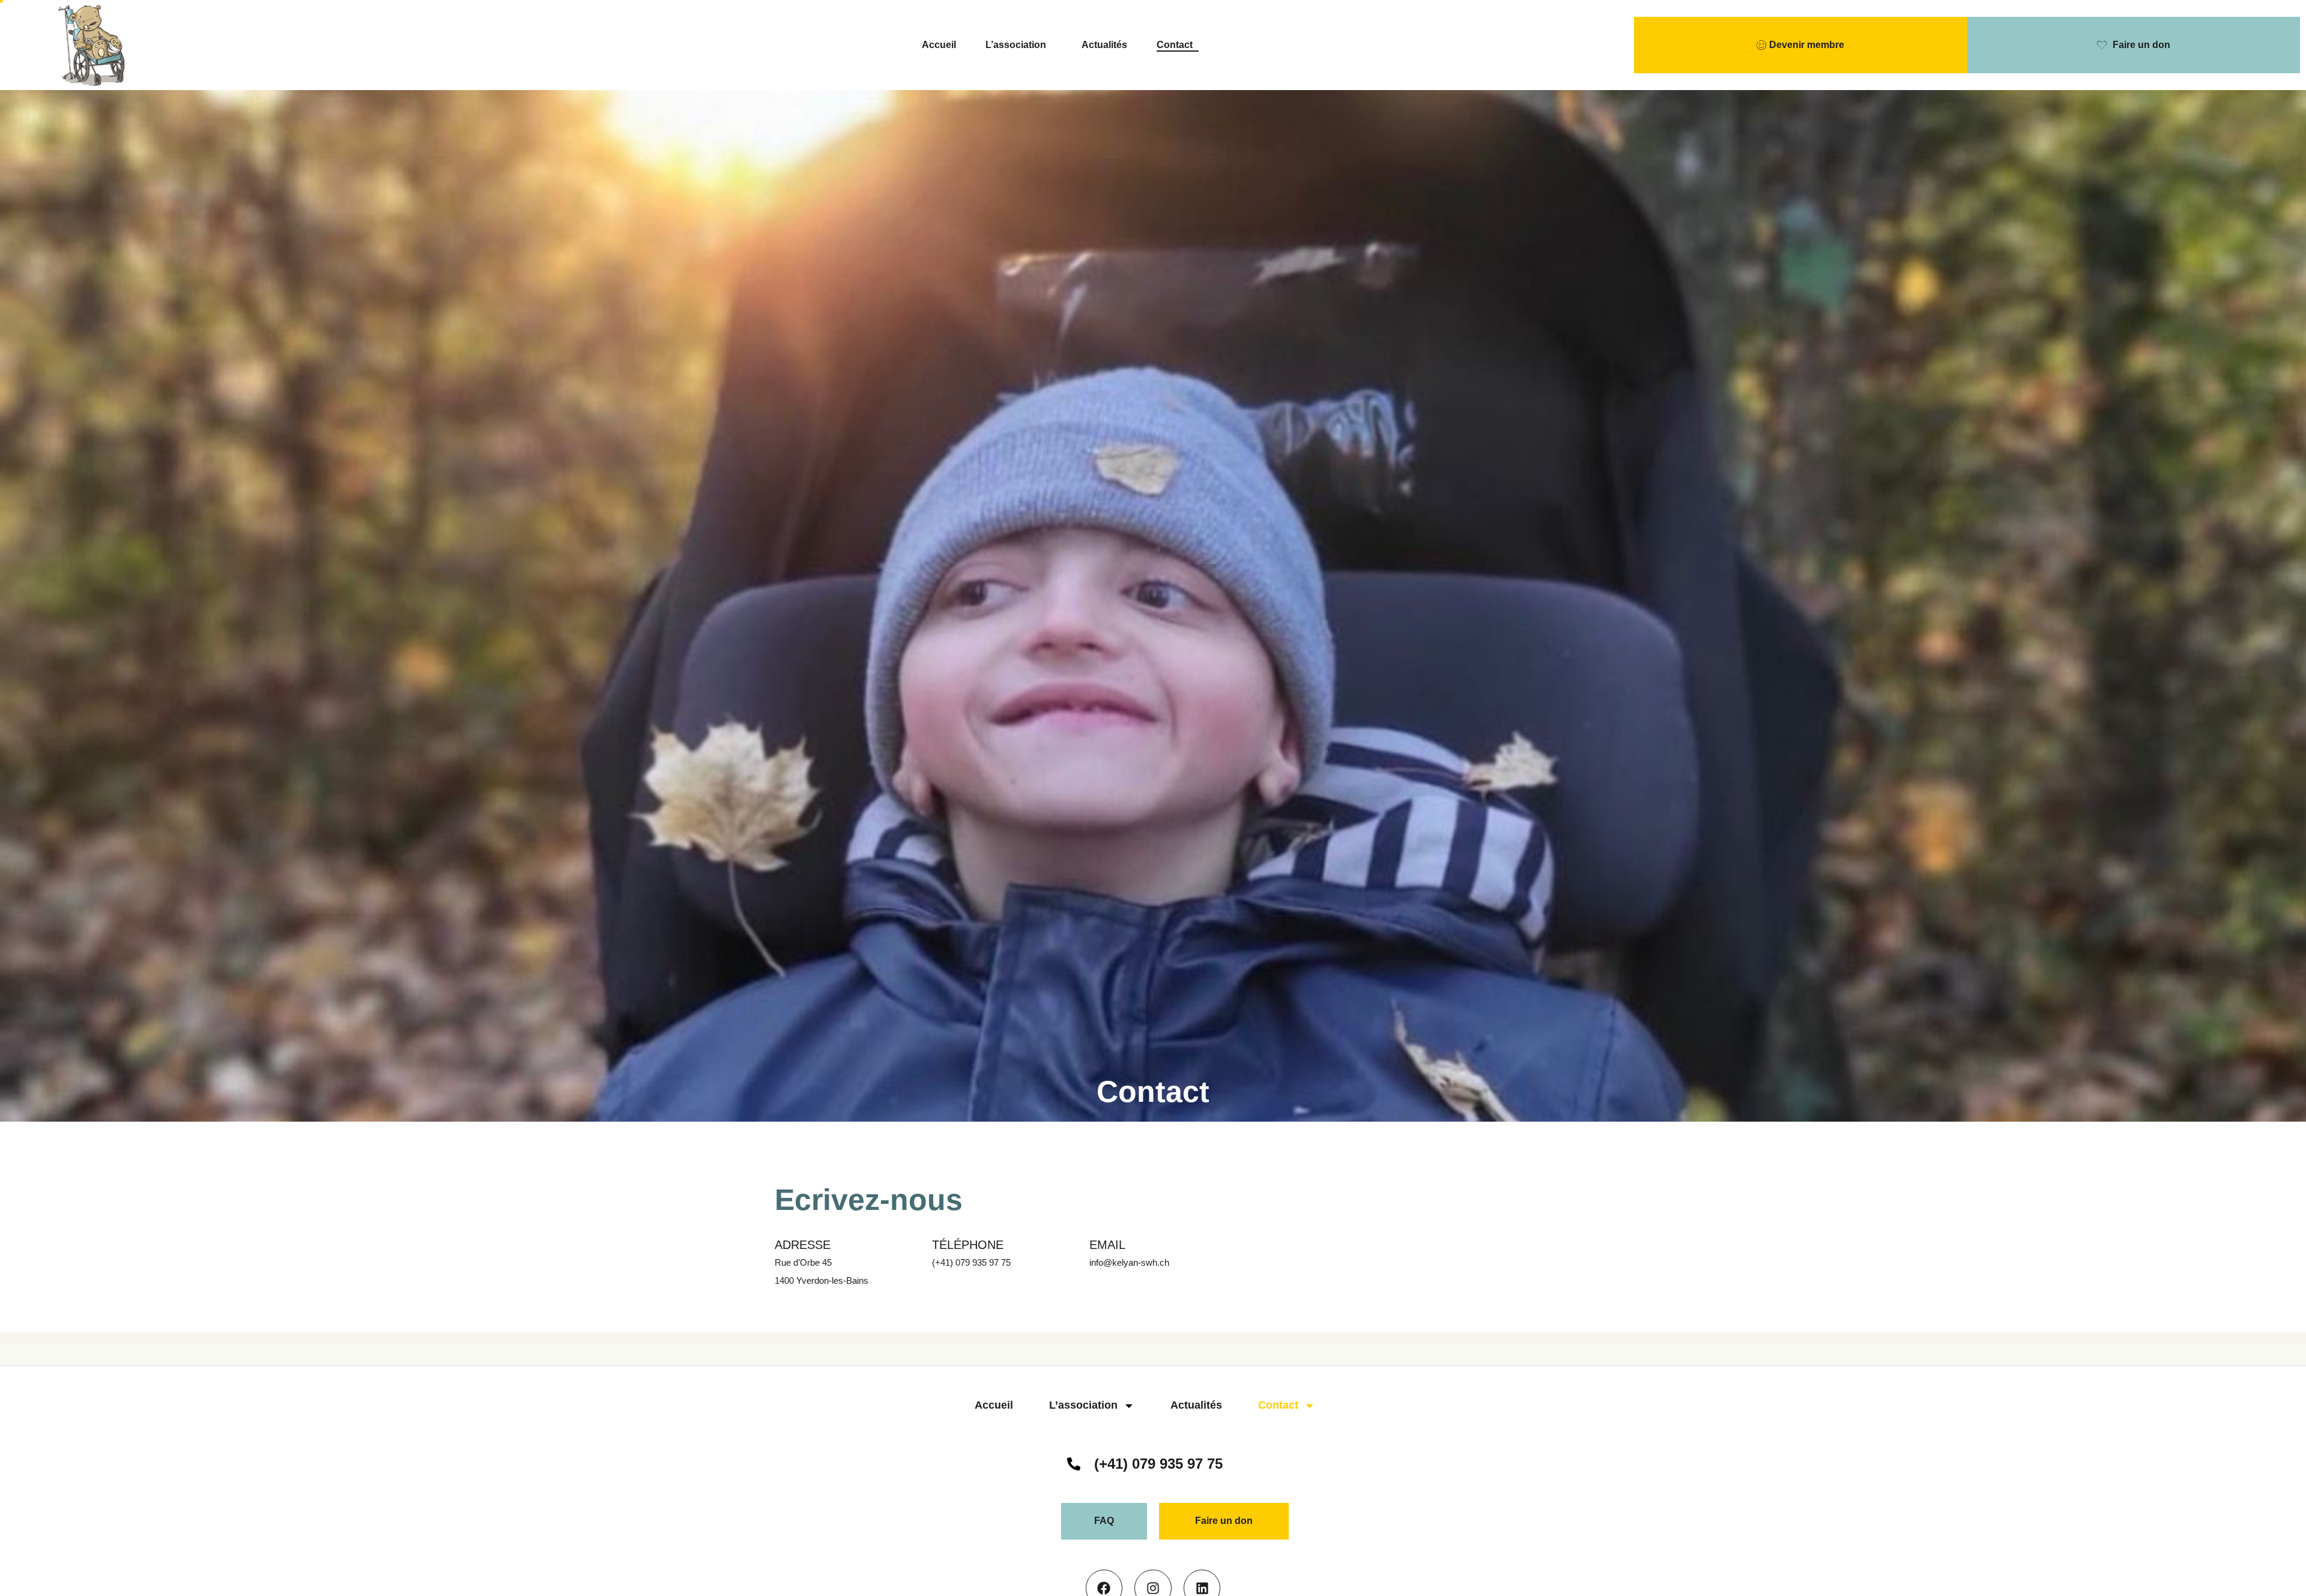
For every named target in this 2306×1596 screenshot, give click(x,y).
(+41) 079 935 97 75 (971, 1262)
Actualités (1104, 45)
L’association (1016, 45)
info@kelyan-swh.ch (1129, 1262)
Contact (1175, 45)
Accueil (939, 45)
